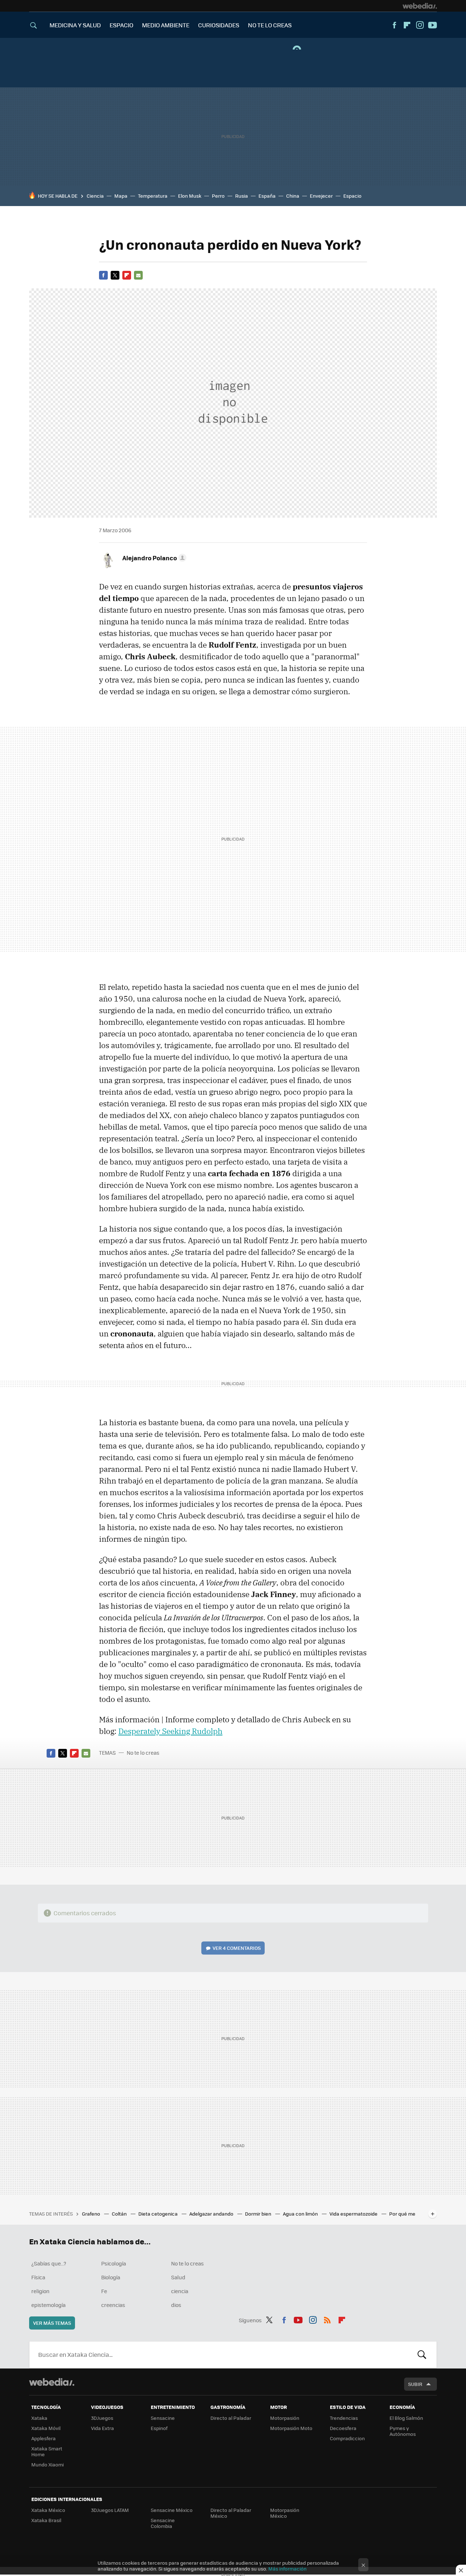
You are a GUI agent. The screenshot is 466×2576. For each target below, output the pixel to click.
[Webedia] (420, 6)
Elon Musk (190, 196)
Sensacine (163, 2418)
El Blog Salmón (406, 2418)
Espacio (352, 196)
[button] (153, 558)
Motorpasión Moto (291, 2428)
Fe (104, 2291)
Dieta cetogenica (159, 2214)
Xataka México (48, 2510)
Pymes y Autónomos (403, 2431)
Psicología (114, 2263)
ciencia (180, 2291)
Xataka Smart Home (47, 2451)
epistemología (48, 2305)
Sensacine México (172, 2510)
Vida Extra (102, 2428)
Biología (111, 2277)
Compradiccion (347, 2438)
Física (38, 2277)
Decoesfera (343, 2428)
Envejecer (321, 196)
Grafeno (92, 2214)
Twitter (115, 275)
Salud (178, 2277)
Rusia (242, 196)
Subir (415, 2384)
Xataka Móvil (46, 2428)
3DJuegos (102, 2418)
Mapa (121, 196)
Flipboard (407, 25)
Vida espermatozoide (354, 2214)
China (293, 196)
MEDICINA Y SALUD (75, 25)
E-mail (138, 275)
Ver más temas (52, 2323)
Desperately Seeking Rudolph (170, 1731)
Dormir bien (259, 2214)
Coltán (120, 2214)
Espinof (159, 2428)
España (267, 196)
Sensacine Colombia (163, 2523)
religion (40, 2291)
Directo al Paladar (231, 2418)
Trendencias (344, 2418)
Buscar (422, 2355)
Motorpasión (285, 2418)
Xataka (39, 2418)
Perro (218, 196)
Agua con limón (301, 2214)
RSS (327, 2319)
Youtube (433, 25)
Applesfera (44, 2438)
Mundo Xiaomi (48, 2464)
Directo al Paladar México (231, 2513)
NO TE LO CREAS (270, 25)
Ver (237, 1948)
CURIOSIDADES (219, 25)
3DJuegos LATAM (110, 2510)
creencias (113, 2305)
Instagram (420, 25)
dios (176, 2305)
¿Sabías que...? (49, 2263)
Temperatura (153, 196)
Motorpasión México (285, 2513)
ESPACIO (121, 25)
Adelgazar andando (212, 2214)
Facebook (394, 25)
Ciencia (95, 196)
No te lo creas (143, 1753)
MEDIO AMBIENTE (166, 25)
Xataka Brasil (46, 2520)
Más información (287, 2569)
